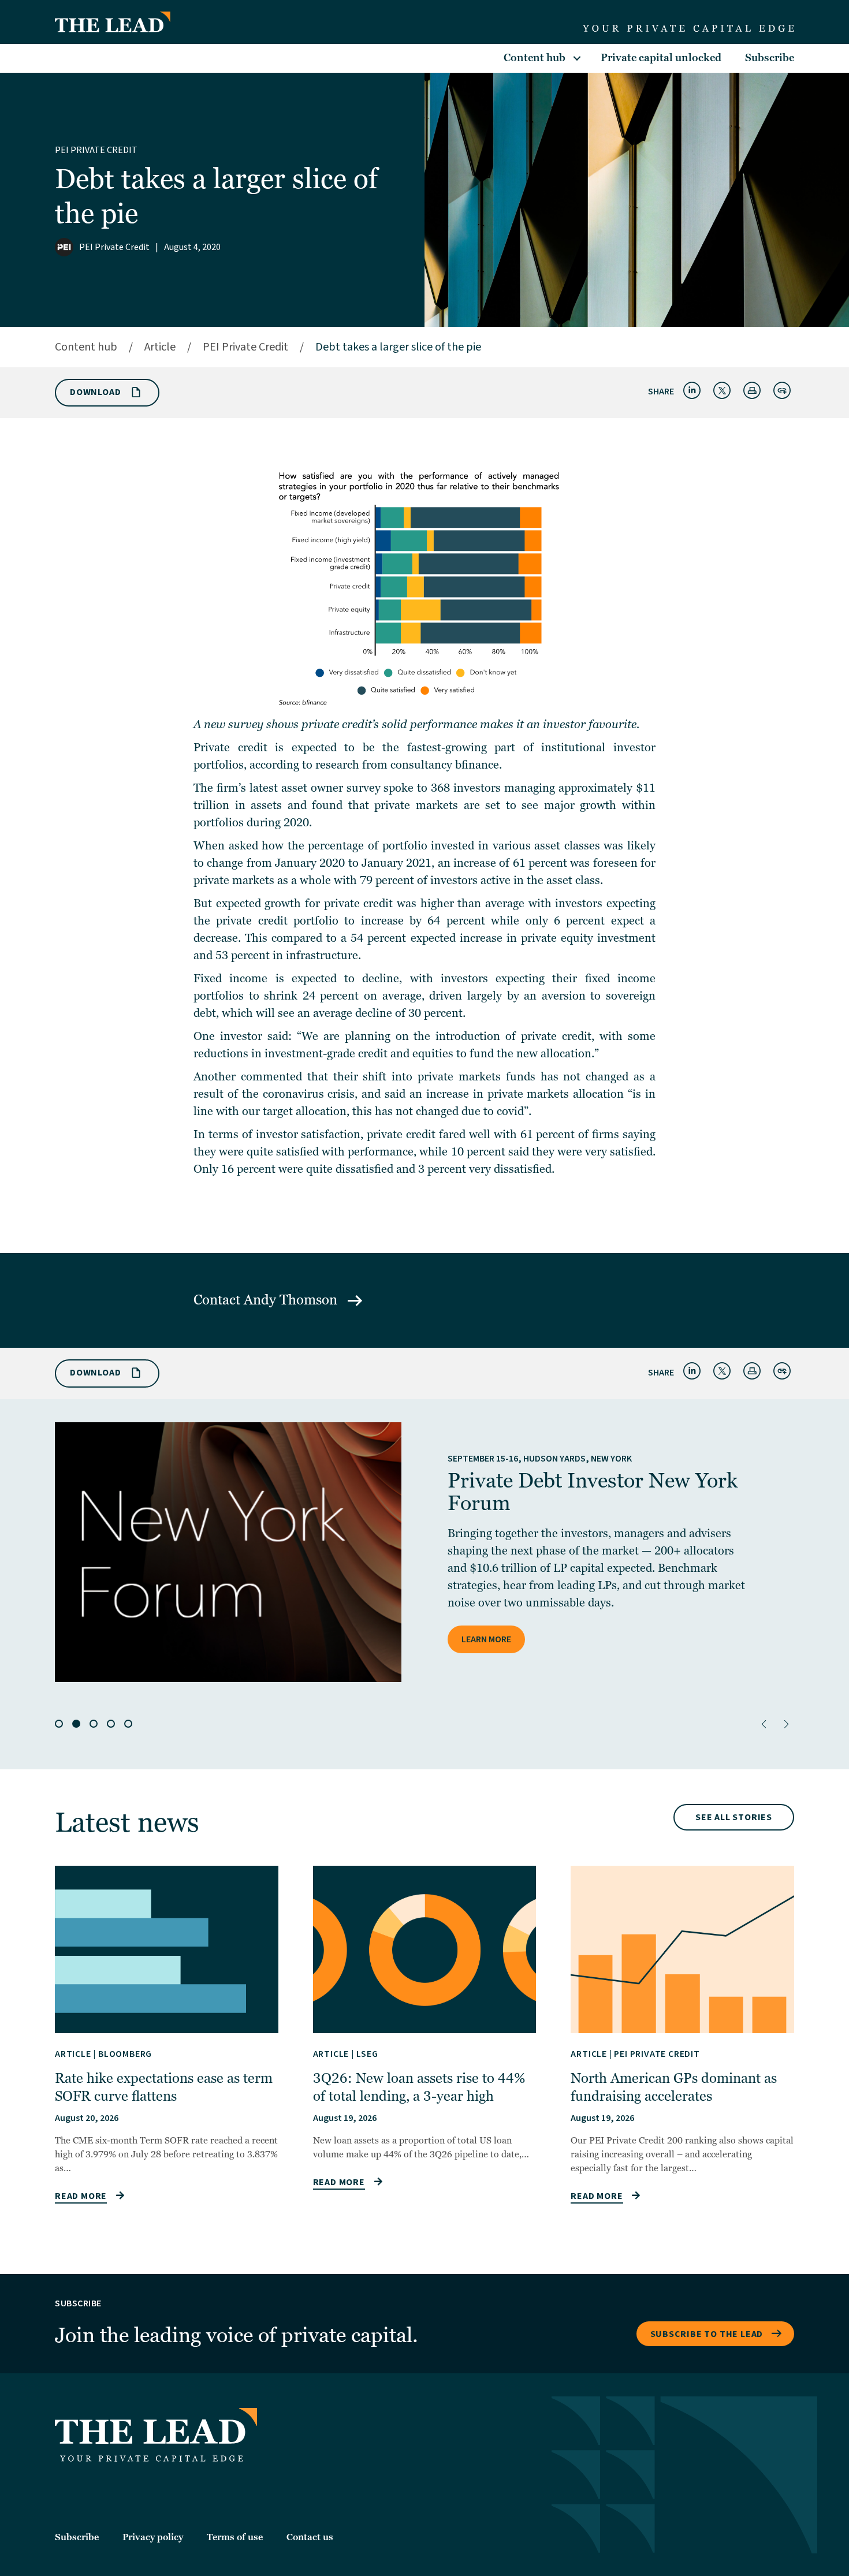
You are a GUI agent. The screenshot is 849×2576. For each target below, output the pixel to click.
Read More (81, 2196)
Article (160, 347)
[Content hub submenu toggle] (577, 58)
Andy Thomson (292, 1300)
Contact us (310, 2537)
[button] (764, 1724)
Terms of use (235, 2537)
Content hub (535, 58)
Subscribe (770, 58)
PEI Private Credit (96, 150)
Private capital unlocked (661, 58)
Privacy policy (153, 2537)
